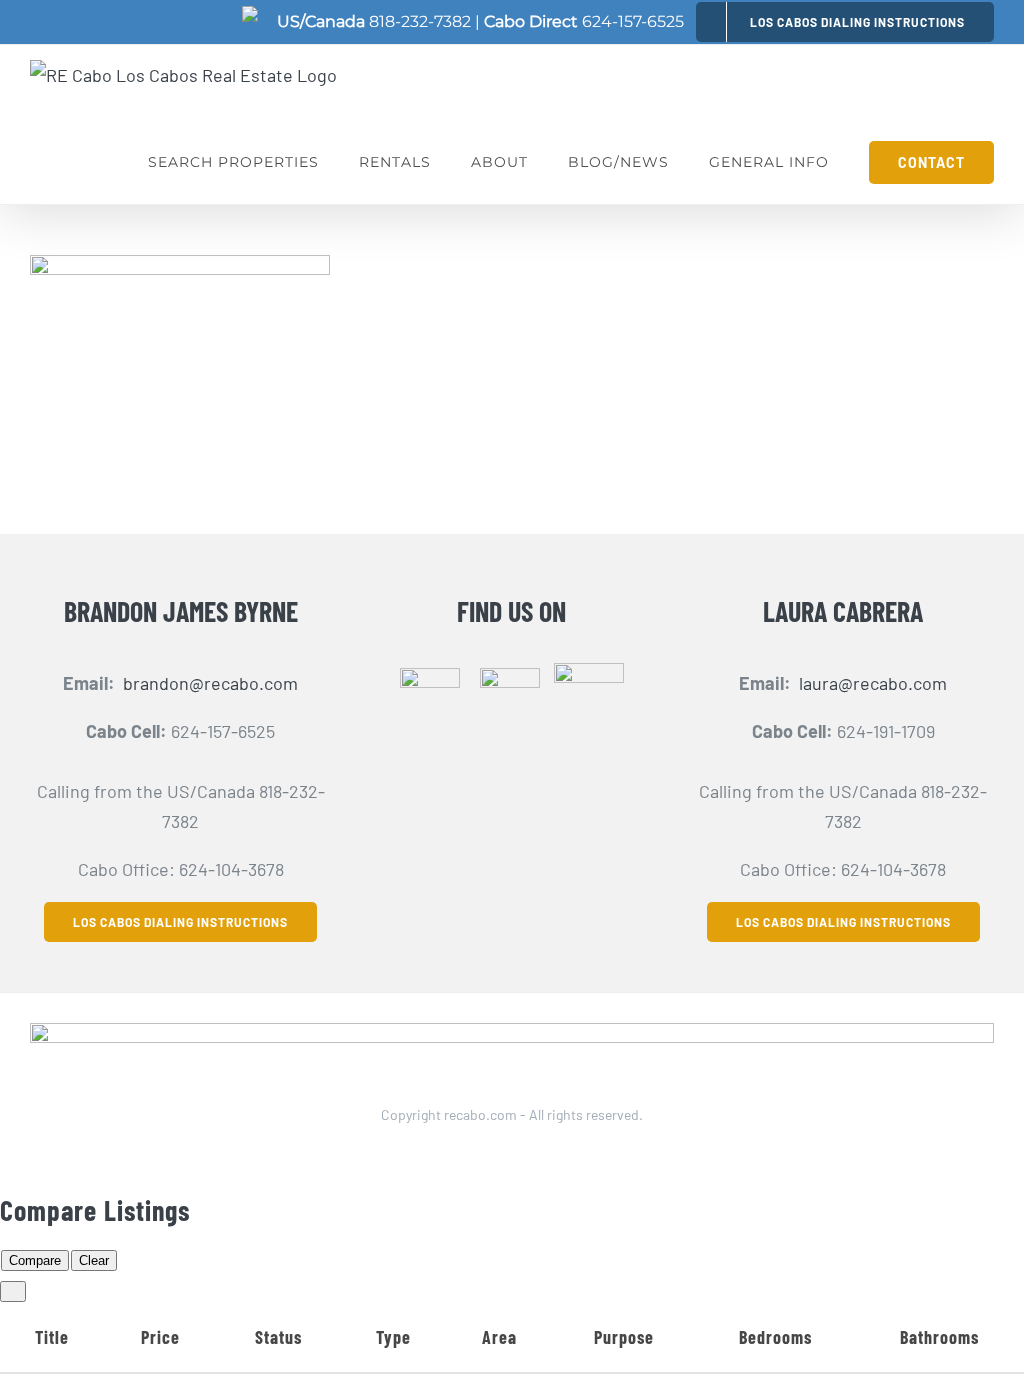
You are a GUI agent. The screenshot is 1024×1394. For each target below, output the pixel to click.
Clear (94, 1260)
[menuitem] (845, 21)
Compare (35, 1260)
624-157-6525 (633, 21)
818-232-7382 (420, 21)
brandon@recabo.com (210, 683)
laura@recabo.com (873, 683)
